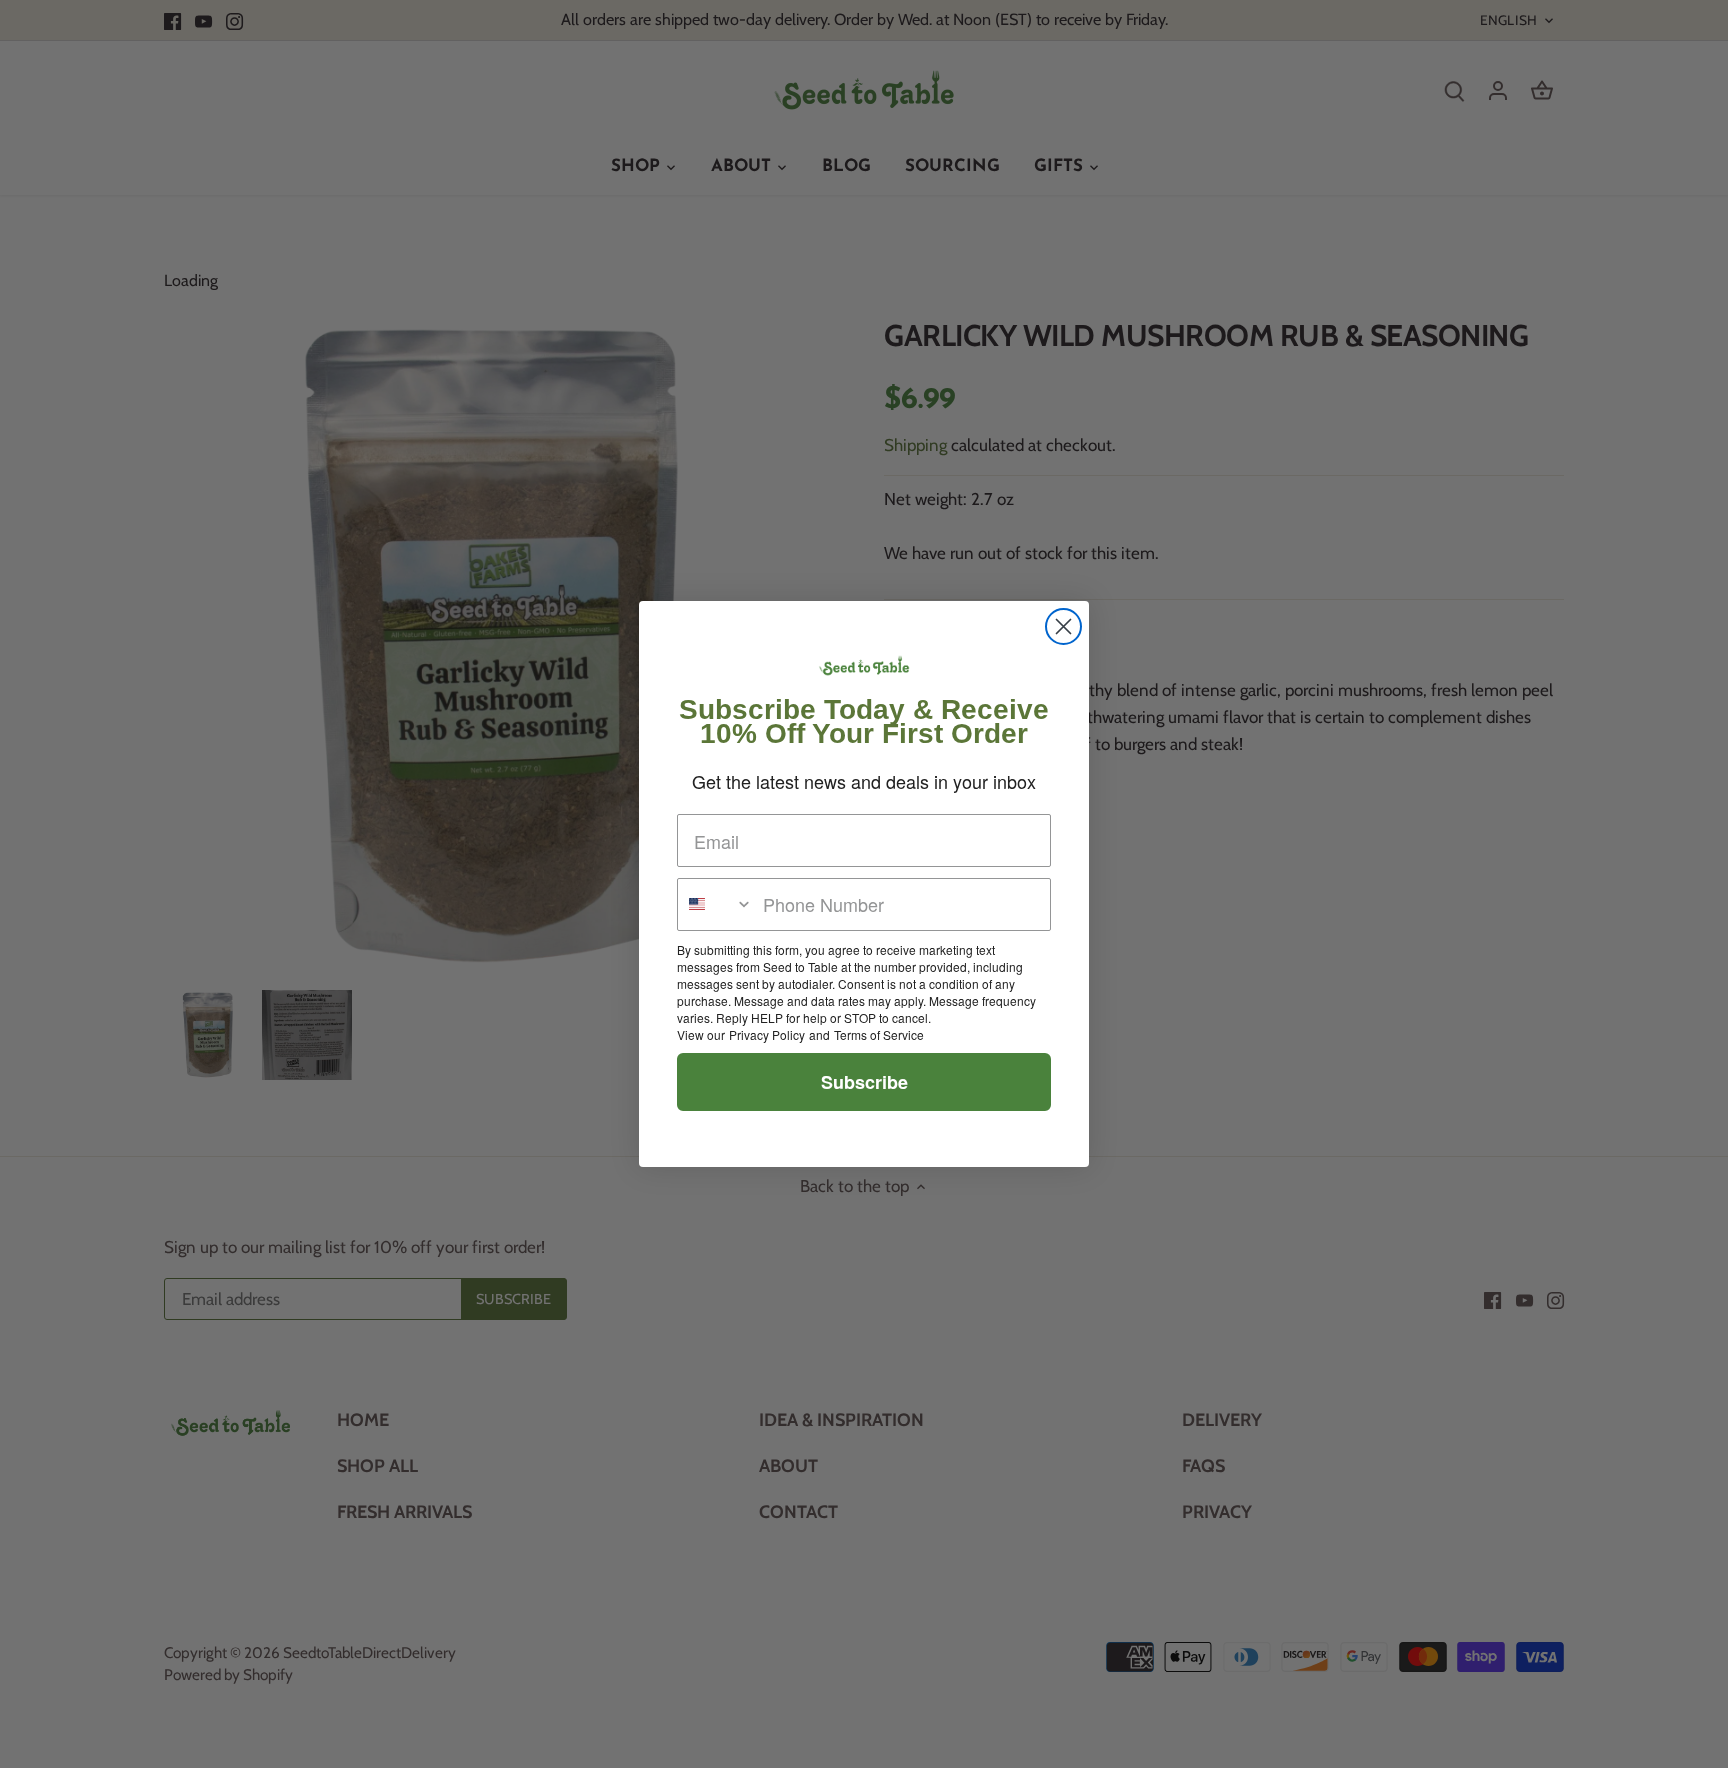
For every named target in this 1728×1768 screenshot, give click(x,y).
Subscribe (864, 1082)
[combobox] (715, 904)
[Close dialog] (1063, 626)
